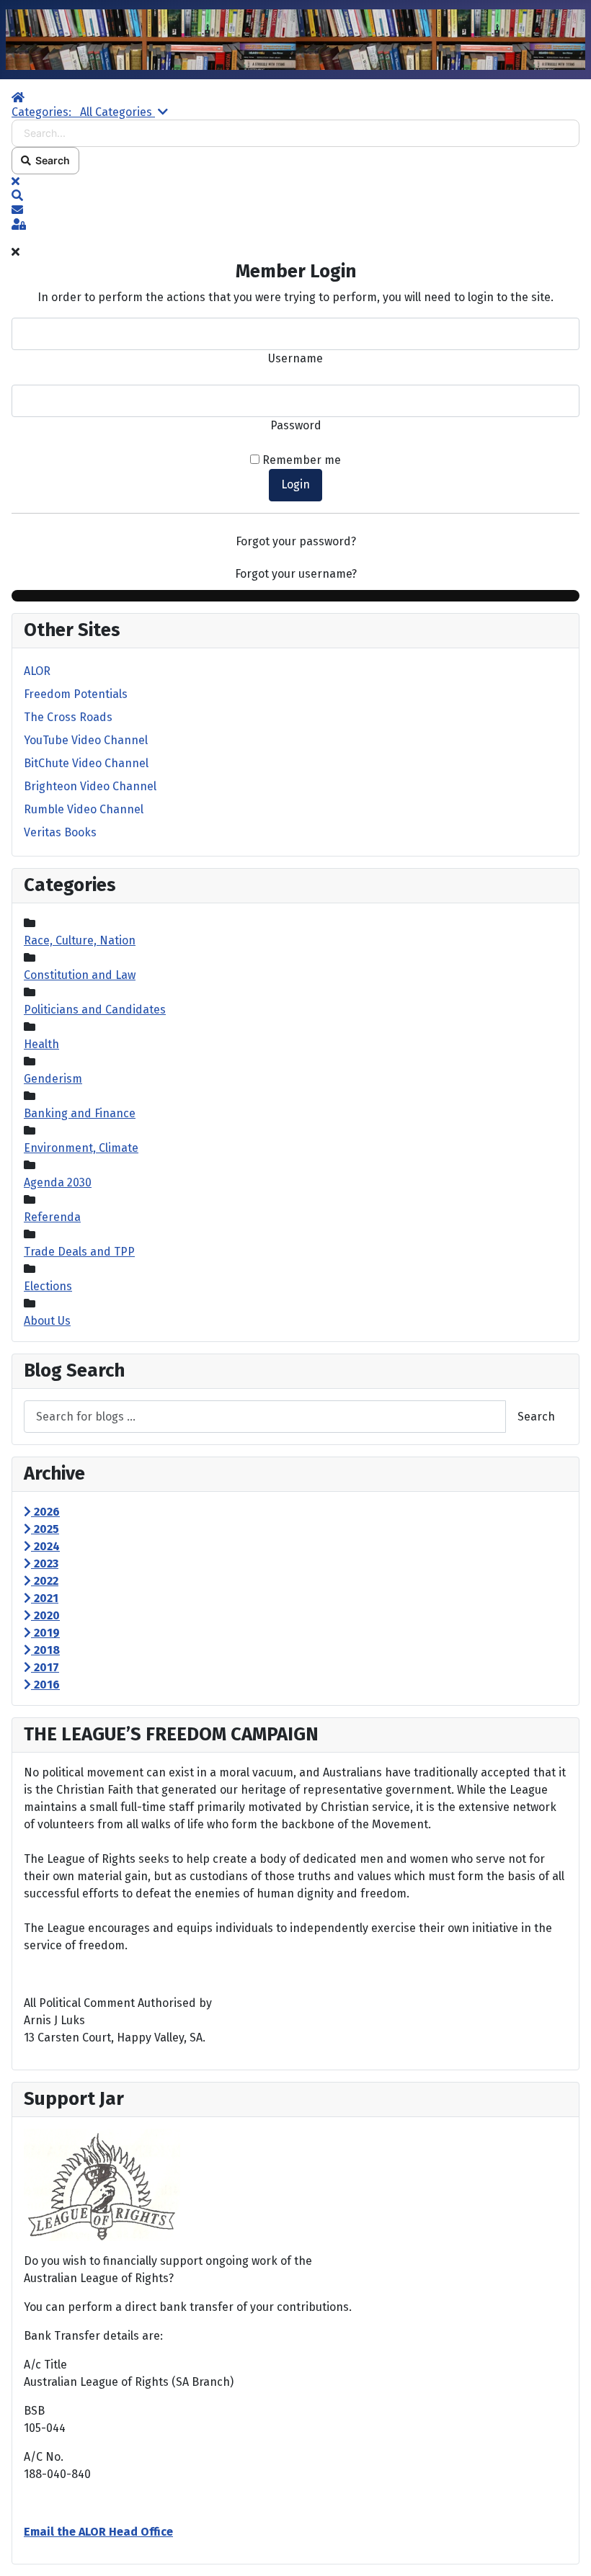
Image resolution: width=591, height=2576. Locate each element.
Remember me (302, 460)
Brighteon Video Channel (90, 786)
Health (41, 1044)
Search (50, 160)
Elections (48, 1286)
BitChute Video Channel (86, 763)
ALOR (37, 671)
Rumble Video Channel (84, 809)
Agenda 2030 (58, 1182)
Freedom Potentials (76, 694)
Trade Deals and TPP (79, 1252)
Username (295, 358)
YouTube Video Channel (86, 740)
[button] (295, 196)
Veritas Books (60, 832)
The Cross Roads (68, 717)
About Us (47, 1321)
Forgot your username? (296, 574)
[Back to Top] (566, 2549)
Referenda (52, 1217)
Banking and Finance (80, 1113)
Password (296, 425)
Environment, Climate (81, 1148)
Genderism (53, 1079)
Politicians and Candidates (95, 1010)
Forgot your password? (296, 541)
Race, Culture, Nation (80, 940)
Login (295, 484)
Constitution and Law (80, 975)
